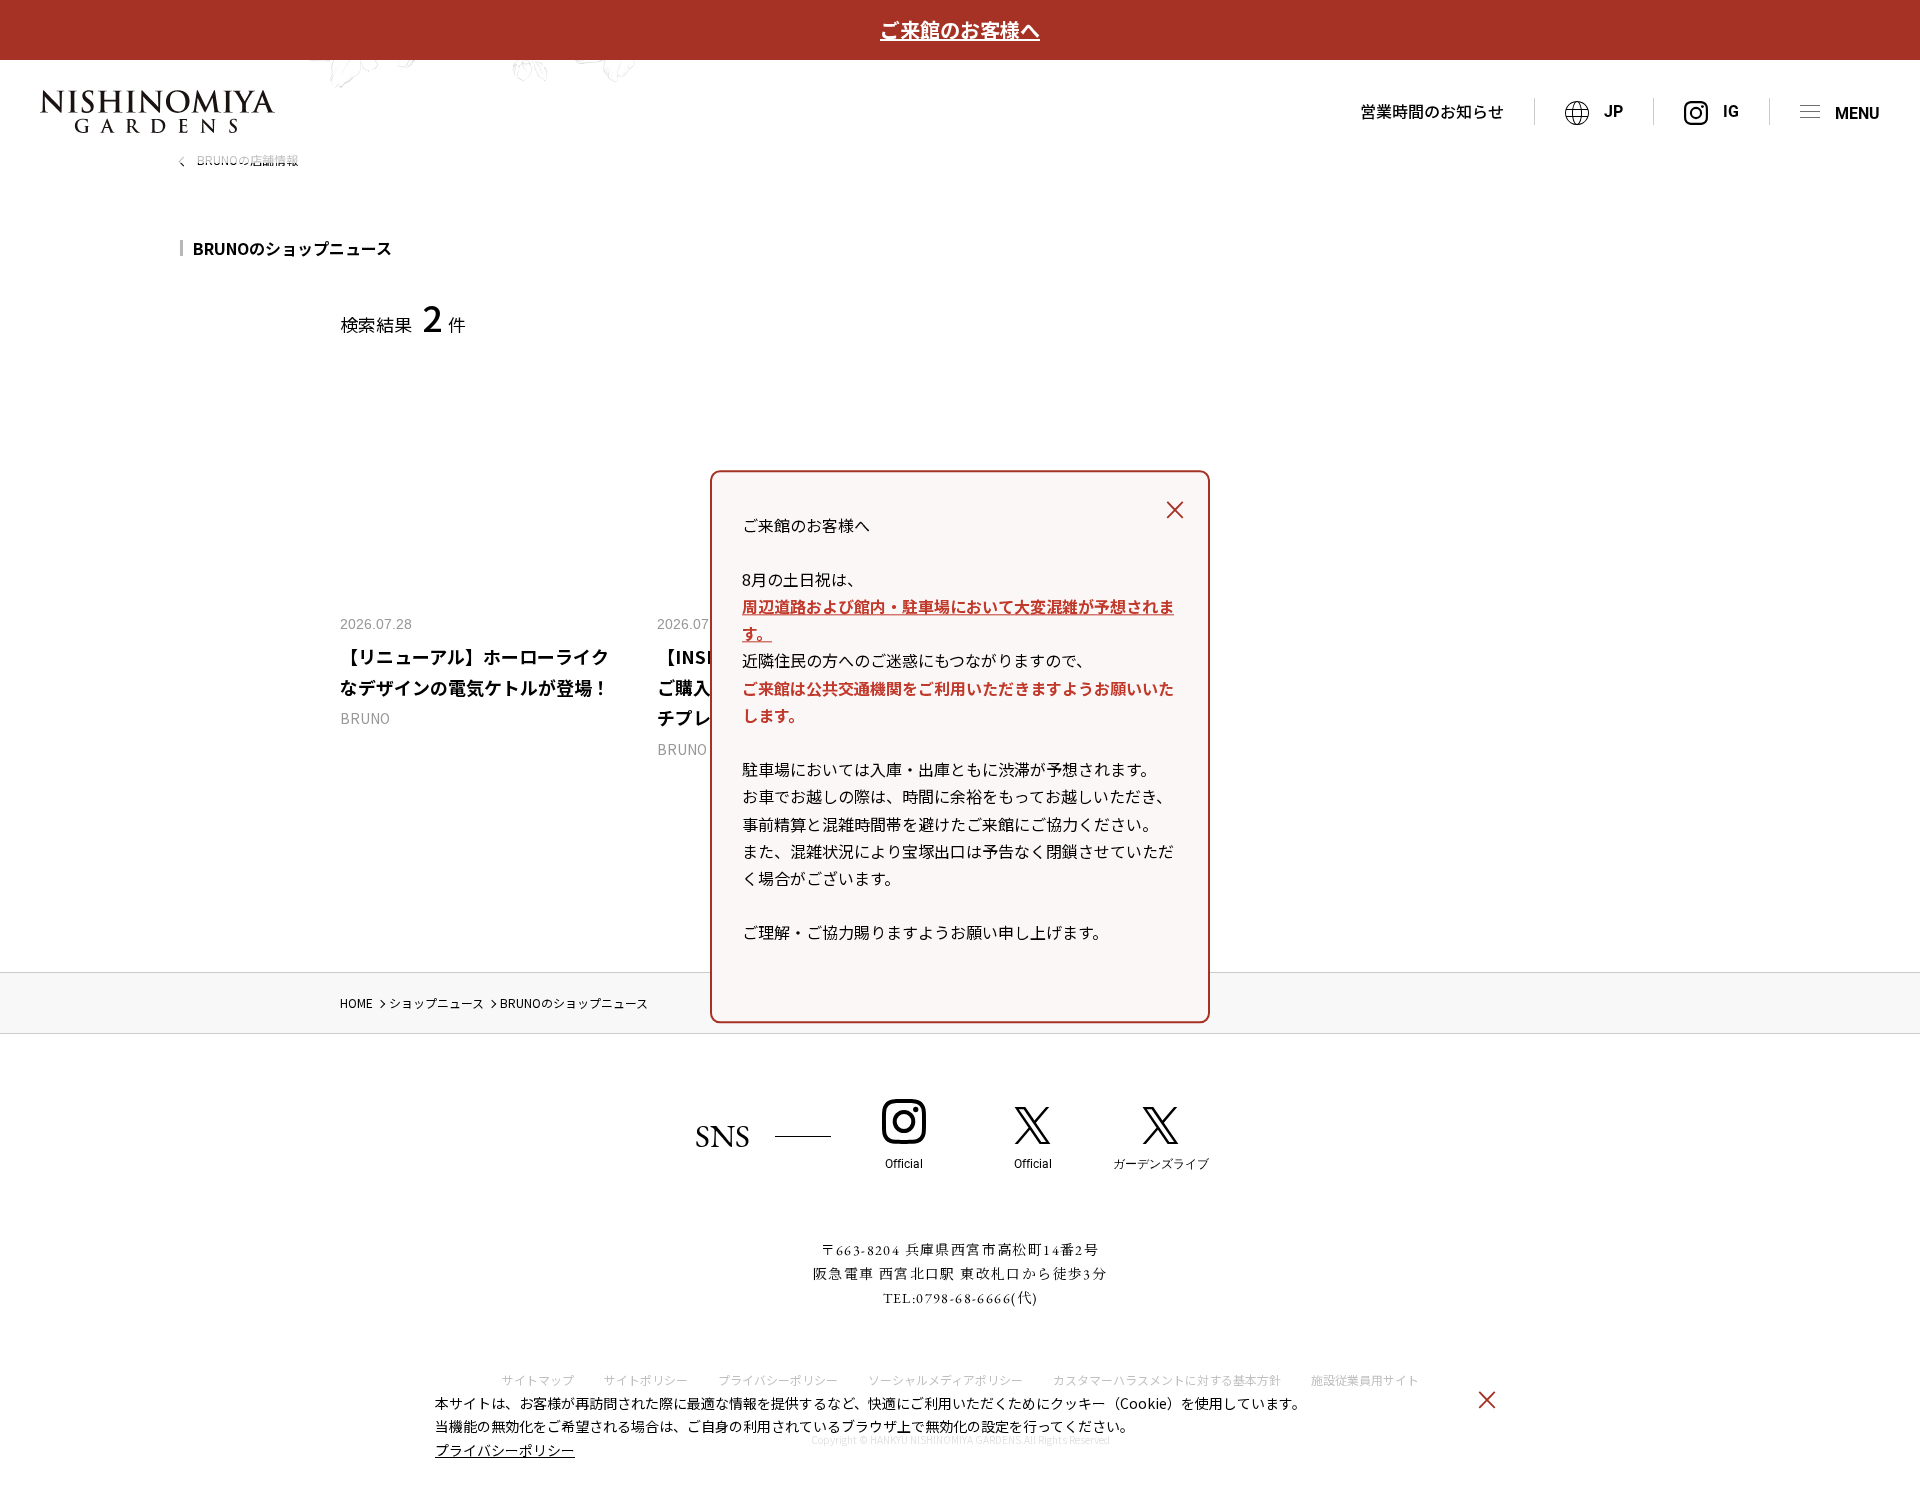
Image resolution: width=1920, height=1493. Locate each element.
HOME (356, 1002)
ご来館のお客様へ (960, 30)
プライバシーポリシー (505, 1450)
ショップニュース (436, 1002)
